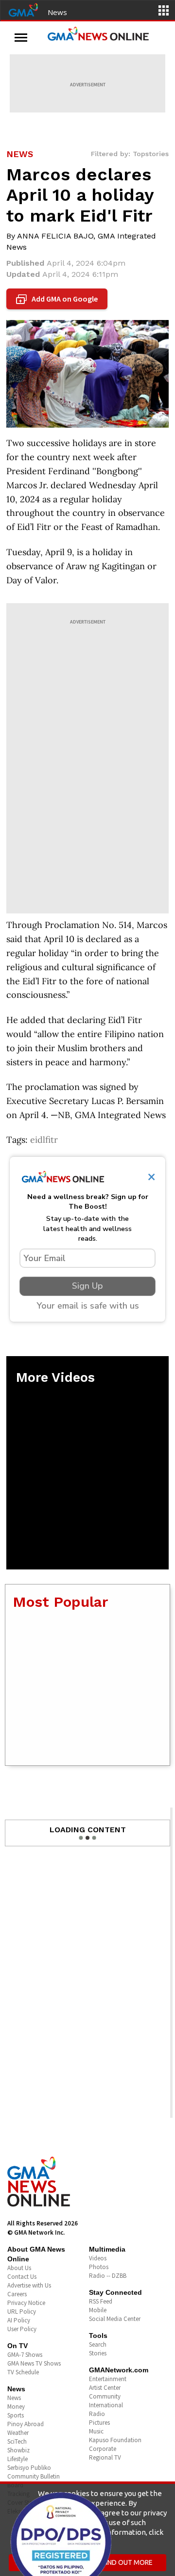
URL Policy (22, 2312)
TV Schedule (23, 2372)
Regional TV (105, 2457)
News (57, 12)
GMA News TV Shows (34, 2363)
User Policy (22, 2329)
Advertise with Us (29, 2285)
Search (98, 2344)
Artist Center (105, 2388)
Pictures (99, 2423)
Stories (98, 2353)
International (106, 2405)
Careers (17, 2294)
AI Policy (19, 2320)
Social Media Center (115, 2319)
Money (16, 2407)
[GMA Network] (23, 9)
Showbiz (18, 2450)
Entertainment (108, 2379)
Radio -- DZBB (108, 2276)
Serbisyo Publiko (29, 2468)
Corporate (103, 2449)
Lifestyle (17, 2459)
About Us (19, 2268)
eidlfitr (44, 1140)
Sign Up (87, 1286)
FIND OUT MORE (128, 2562)
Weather (18, 2433)
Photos (99, 2267)
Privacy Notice (26, 2303)
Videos (98, 2258)
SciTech (17, 2441)
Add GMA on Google (58, 299)
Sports (16, 2415)
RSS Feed (101, 2301)
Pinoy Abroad (26, 2424)
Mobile (98, 2310)
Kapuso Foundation (115, 2440)
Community (105, 2396)
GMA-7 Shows (25, 2355)
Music (96, 2431)
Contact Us (22, 2277)
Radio (97, 2414)
